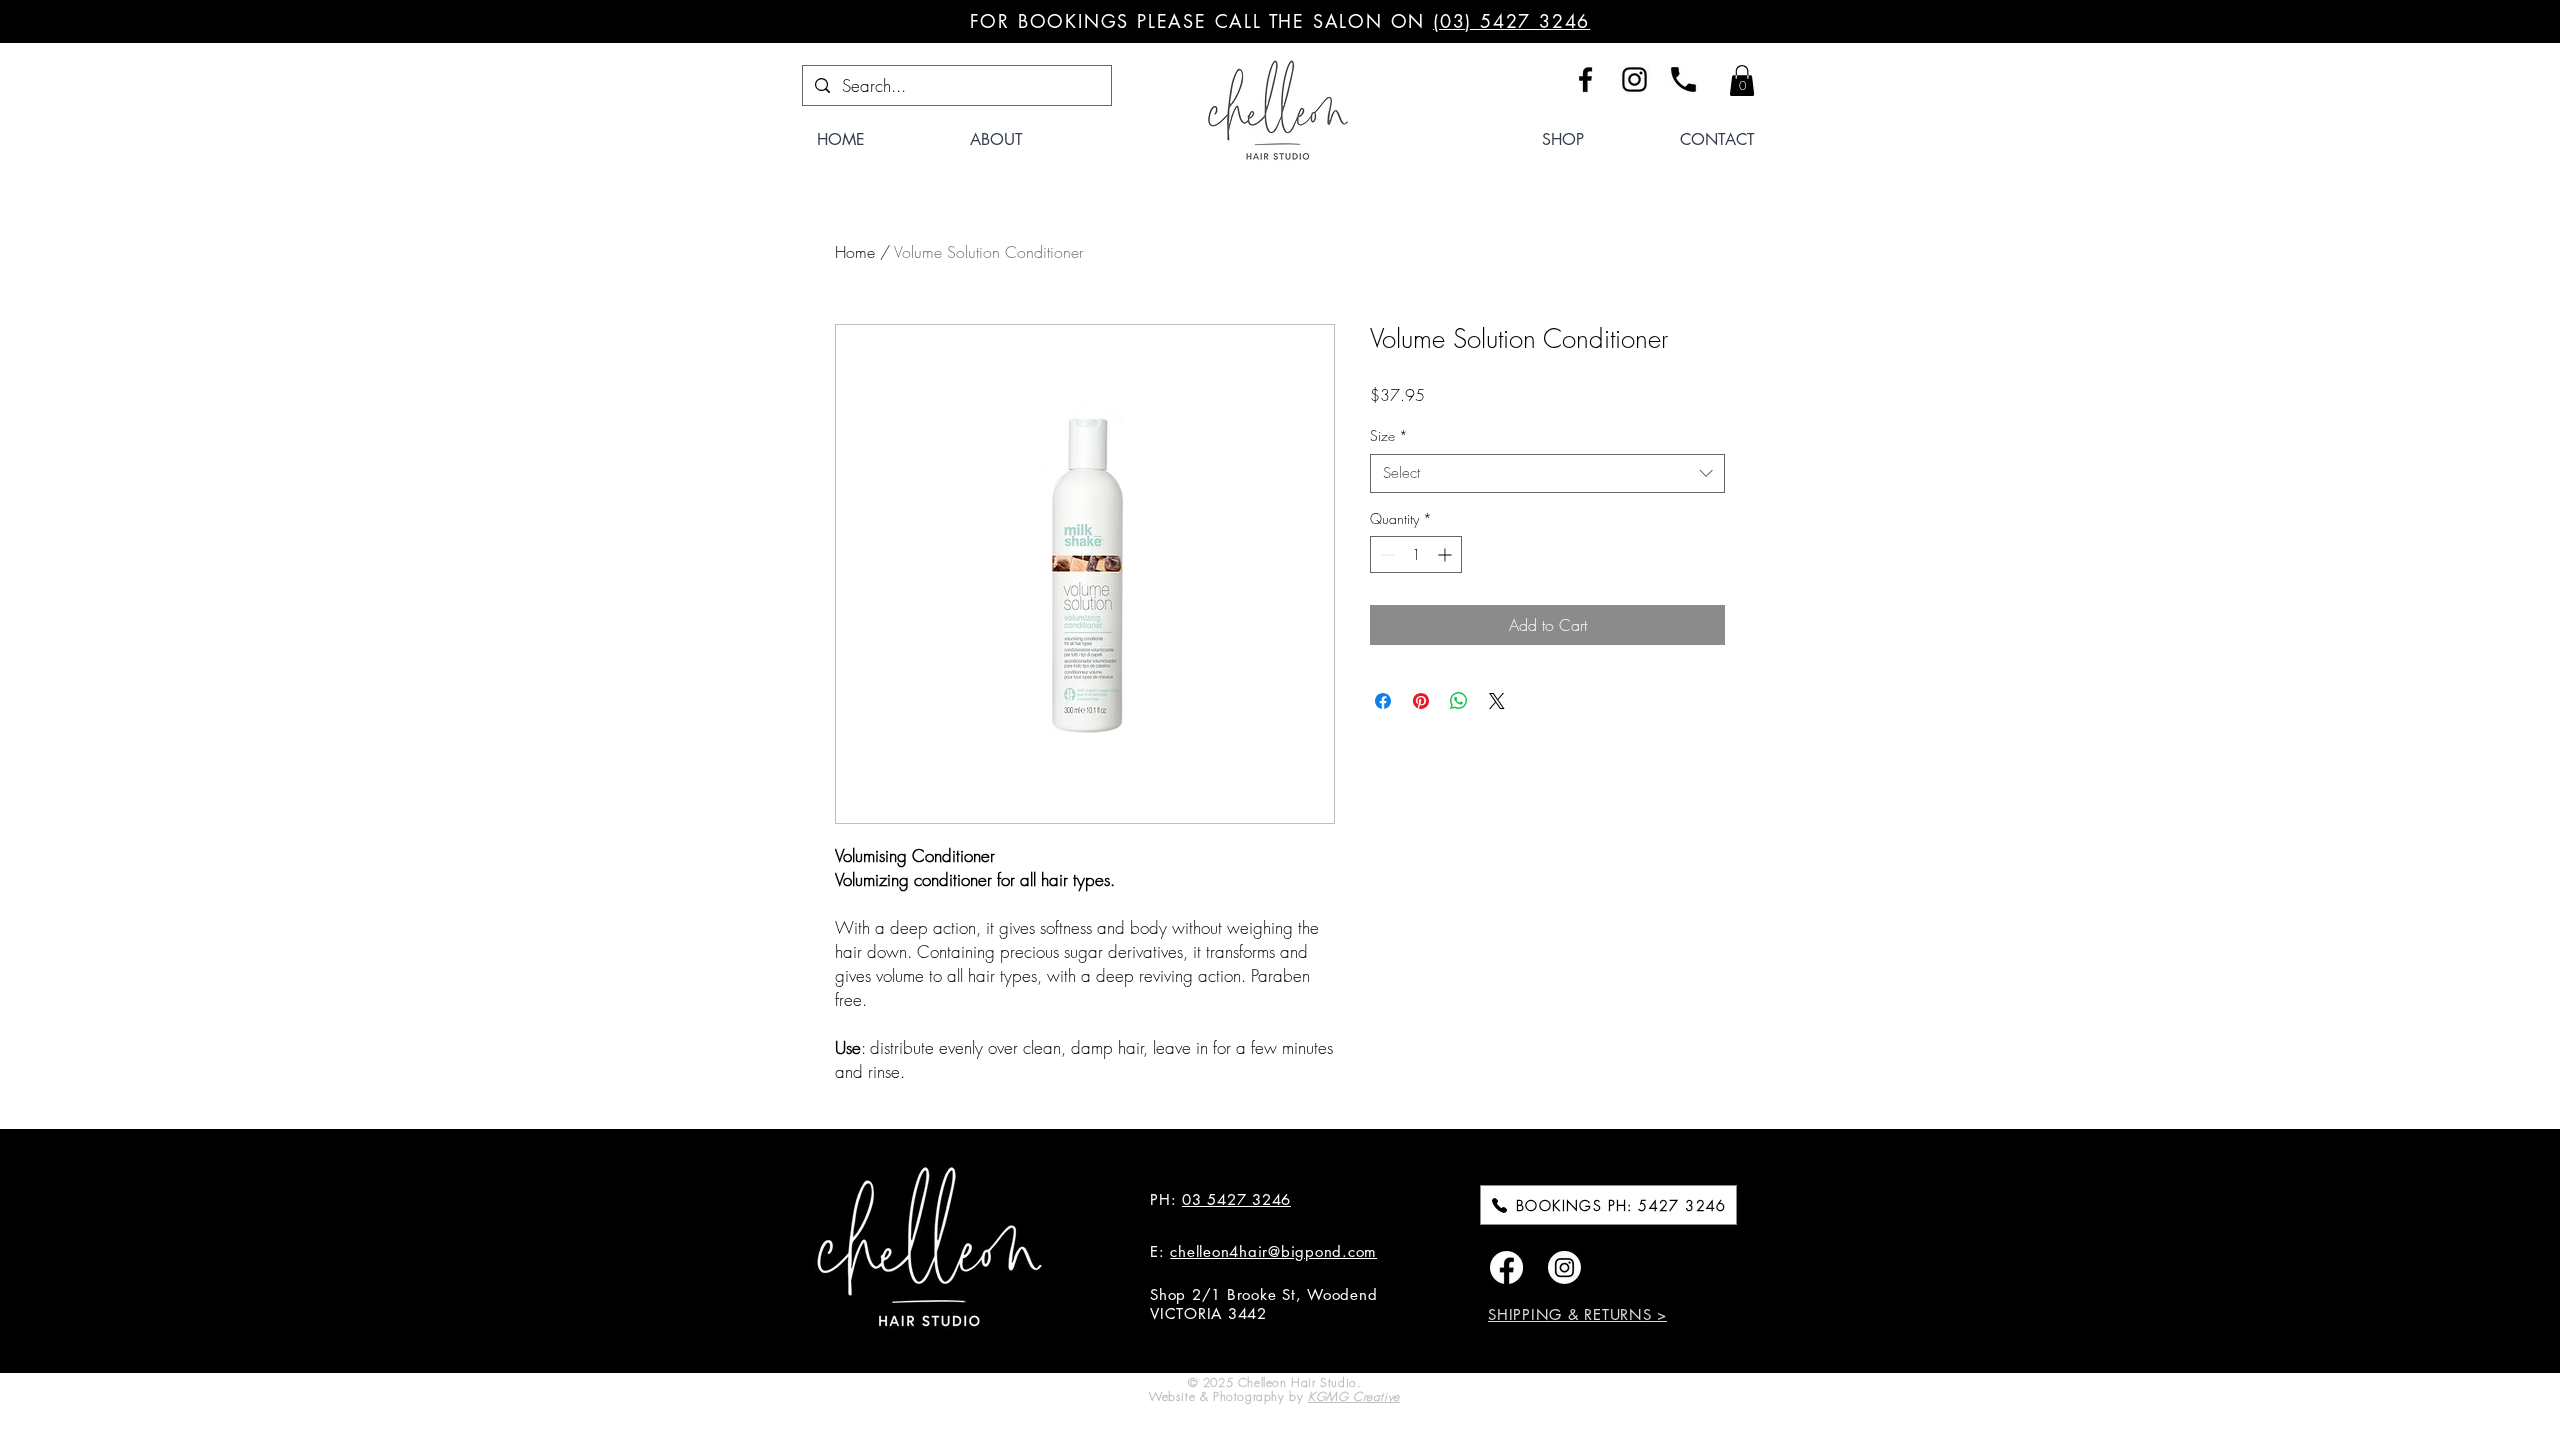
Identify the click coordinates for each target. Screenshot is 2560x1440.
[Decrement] (1385, 554)
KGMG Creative (1354, 1396)
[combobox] (1547, 473)
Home (855, 252)
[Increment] (1446, 554)
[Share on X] (1497, 701)
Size (1389, 435)
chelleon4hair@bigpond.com (1273, 1251)
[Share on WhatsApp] (1459, 701)
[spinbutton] (1416, 554)
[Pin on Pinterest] (1421, 701)
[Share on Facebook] (1383, 701)
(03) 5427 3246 (1511, 21)
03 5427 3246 (1236, 1199)
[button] (1742, 80)
